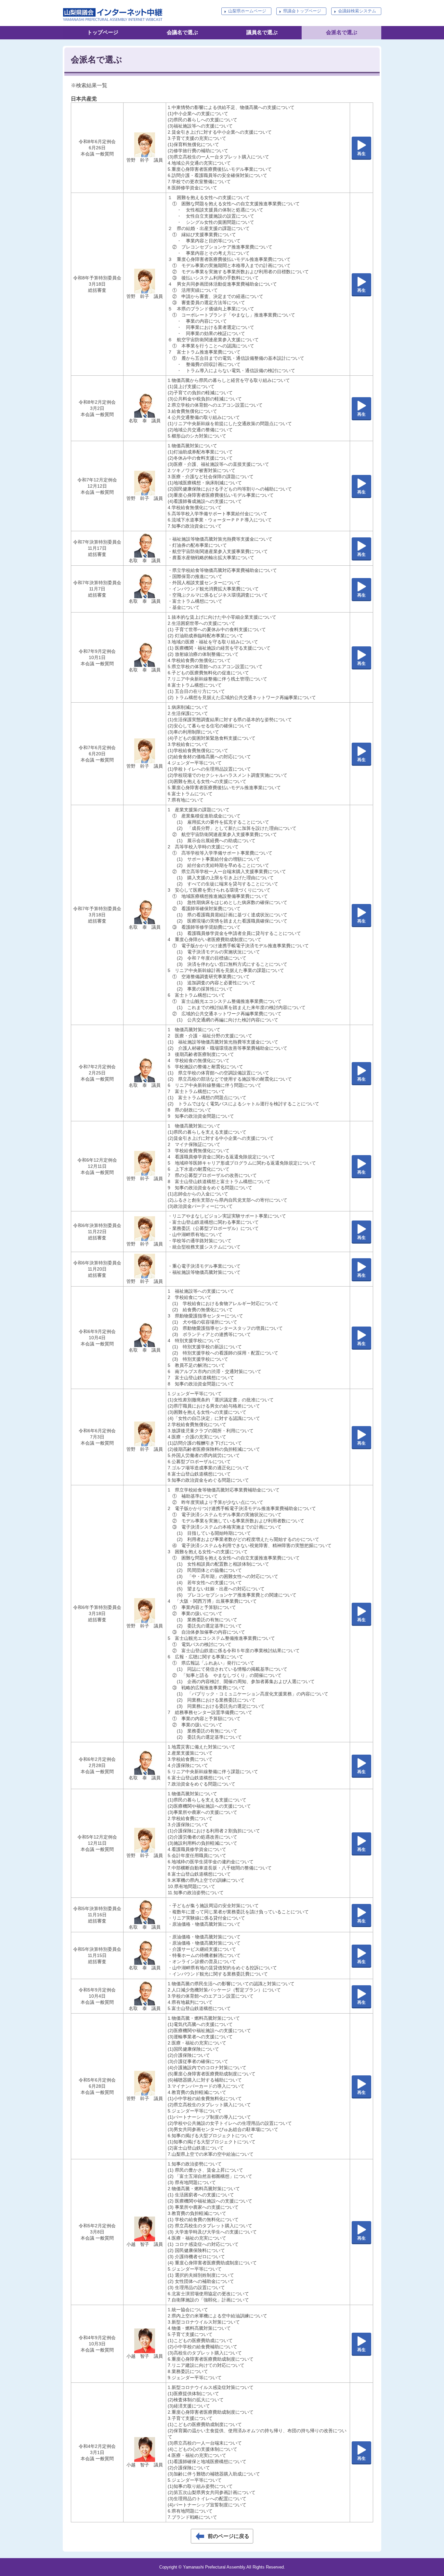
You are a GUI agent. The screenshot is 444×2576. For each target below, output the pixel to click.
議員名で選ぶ (262, 32)
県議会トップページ (302, 11)
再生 (361, 154)
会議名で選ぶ (182, 32)
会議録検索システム (357, 11)
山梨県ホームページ (247, 11)
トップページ (103, 32)
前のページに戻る (229, 2536)
